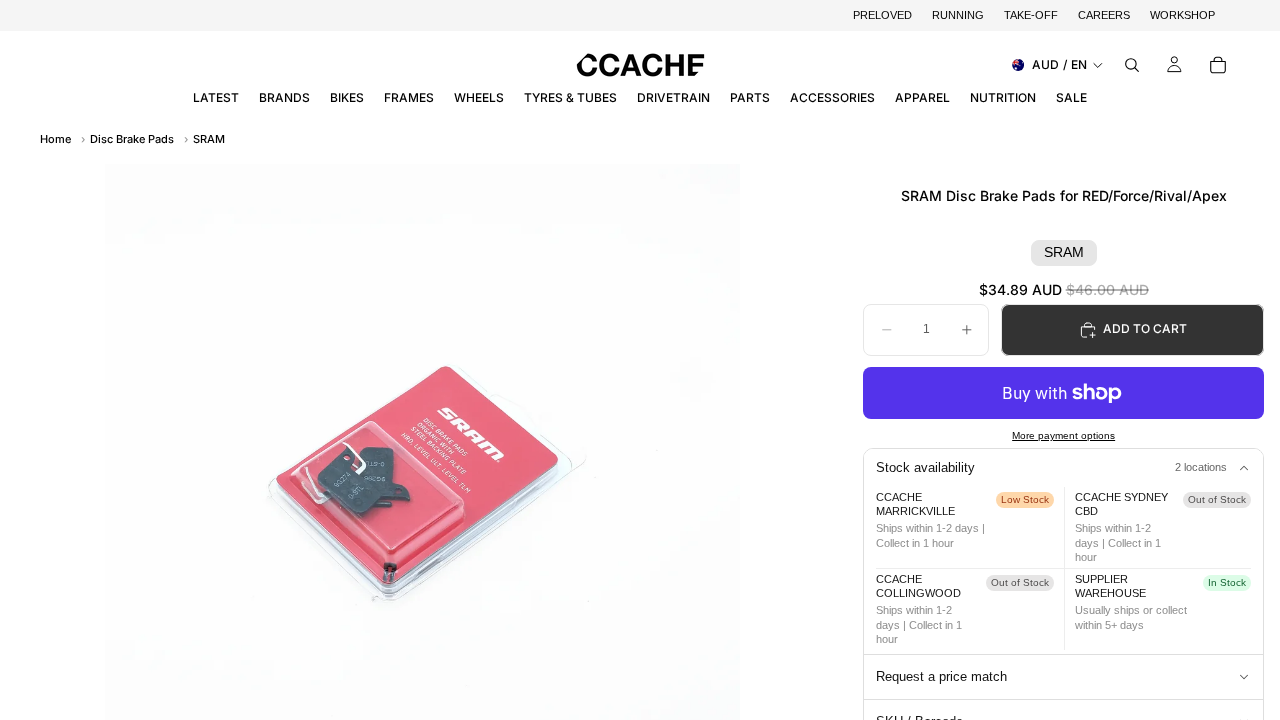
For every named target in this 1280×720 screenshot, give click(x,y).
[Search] (1132, 65)
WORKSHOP (1182, 15)
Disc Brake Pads (132, 139)
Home (55, 139)
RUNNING (958, 15)
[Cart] (1218, 65)
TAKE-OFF (1031, 15)
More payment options (1063, 435)
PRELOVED (882, 15)
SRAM (209, 139)
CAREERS (1104, 15)
